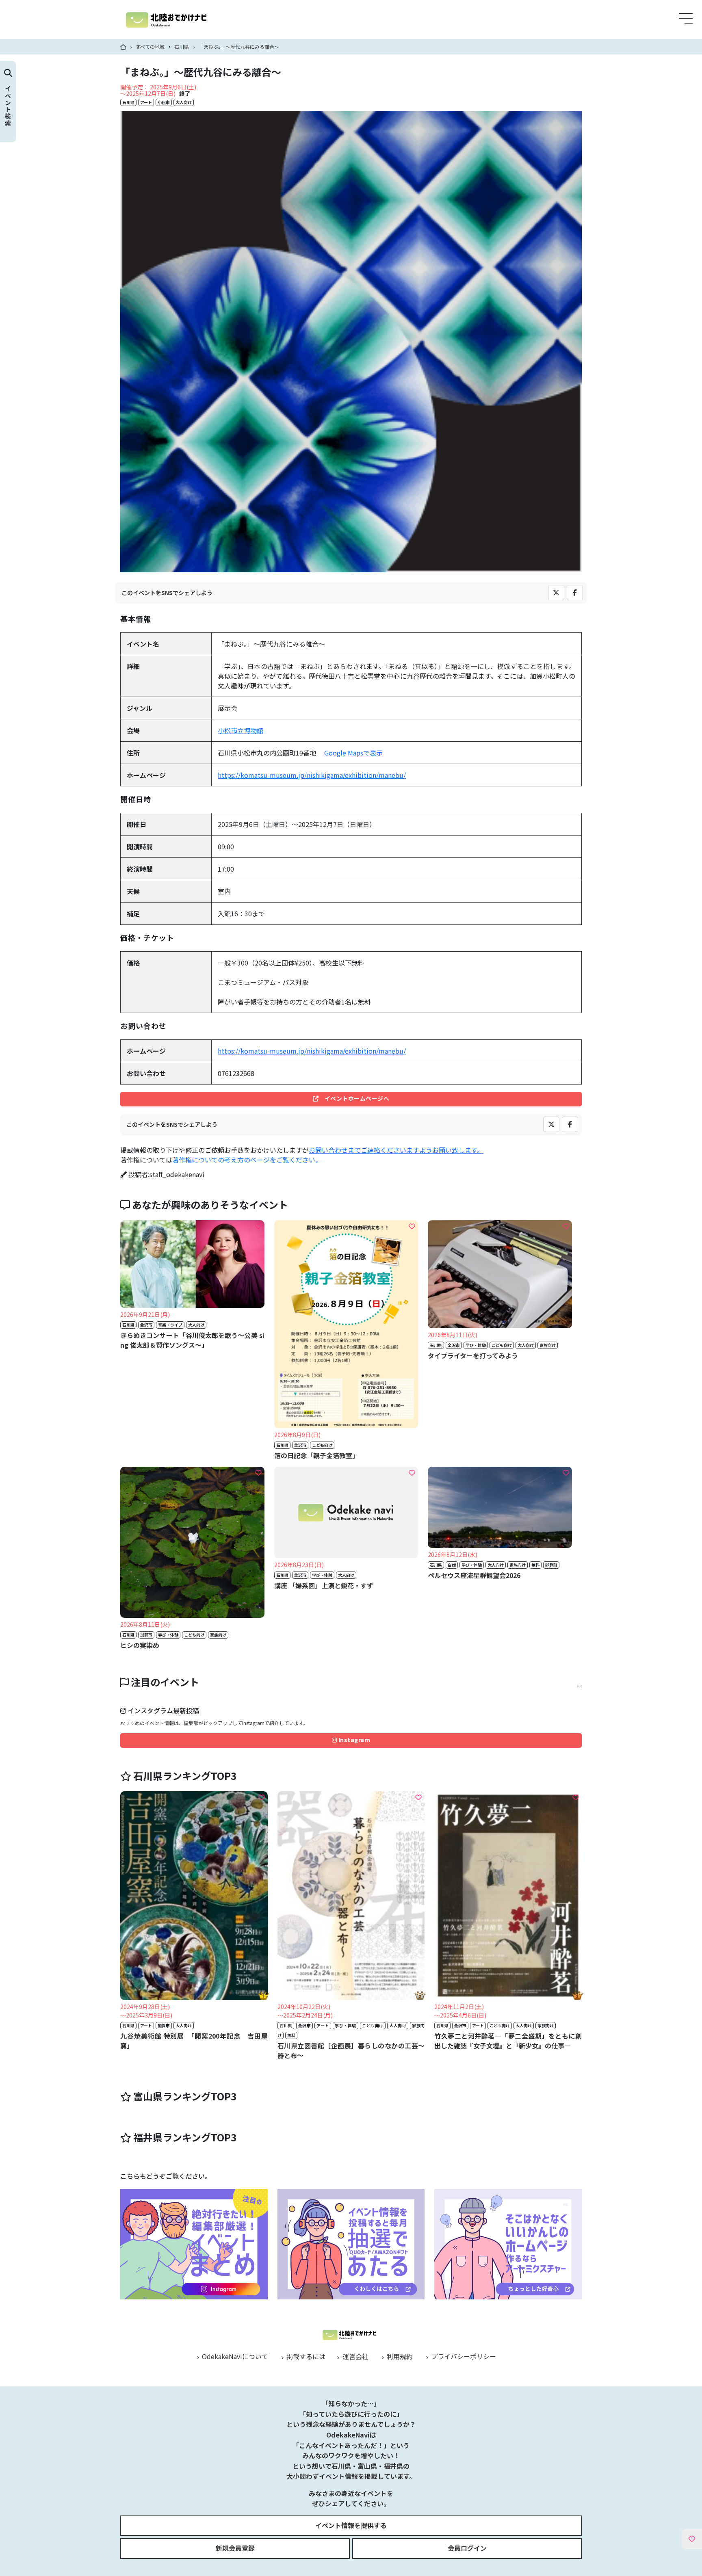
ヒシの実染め (140, 1645)
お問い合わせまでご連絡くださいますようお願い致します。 (396, 1150)
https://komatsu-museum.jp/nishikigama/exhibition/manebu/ (312, 775)
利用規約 (399, 2356)
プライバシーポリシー (463, 2356)
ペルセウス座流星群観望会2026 (474, 1575)
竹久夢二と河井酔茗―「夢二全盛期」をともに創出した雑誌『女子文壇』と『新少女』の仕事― (508, 2041)
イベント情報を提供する (351, 2525)
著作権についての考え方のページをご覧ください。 (247, 1160)
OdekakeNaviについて (234, 2356)
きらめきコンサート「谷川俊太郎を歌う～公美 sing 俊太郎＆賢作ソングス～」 (192, 1340)
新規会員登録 (235, 2548)
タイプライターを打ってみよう (473, 1355)
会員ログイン (467, 2548)
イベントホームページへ (354, 1098)
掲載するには (305, 2356)
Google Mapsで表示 (353, 753)
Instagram (353, 1740)
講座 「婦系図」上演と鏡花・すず (324, 1585)
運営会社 (354, 2356)
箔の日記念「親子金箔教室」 (316, 1455)
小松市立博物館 (240, 730)
